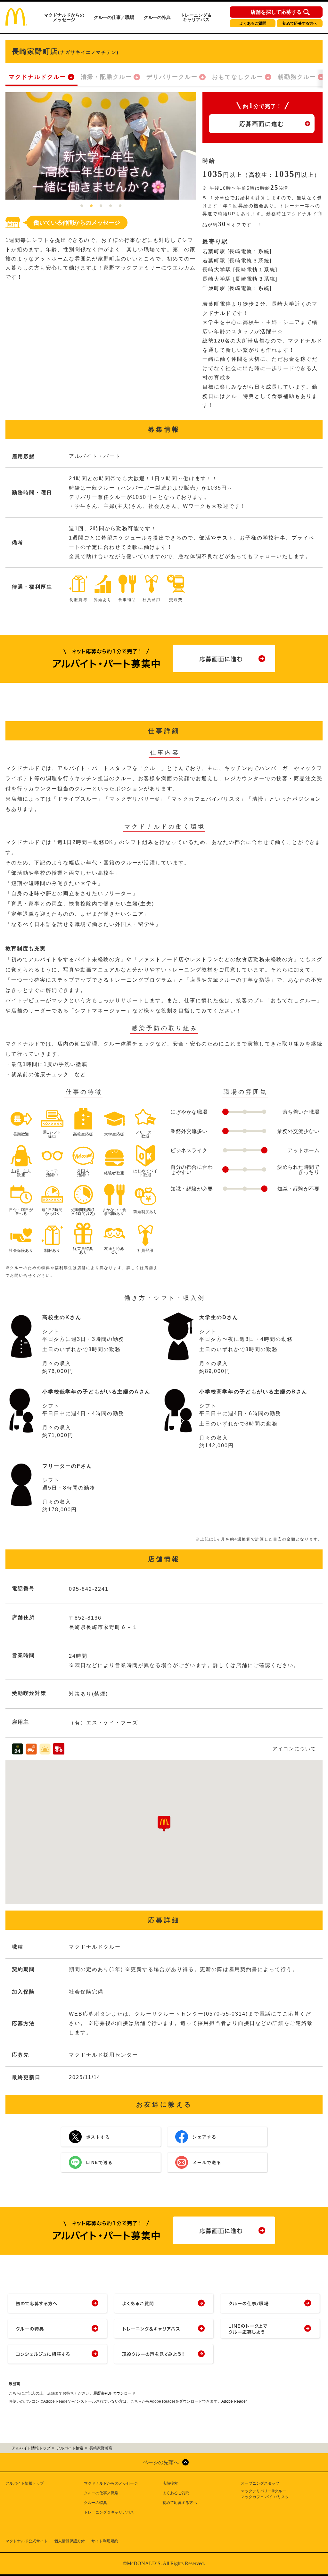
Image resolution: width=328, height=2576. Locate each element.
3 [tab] (101, 206)
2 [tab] (91, 206)
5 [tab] (120, 206)
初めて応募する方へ (300, 23)
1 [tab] (82, 206)
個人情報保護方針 (70, 2541)
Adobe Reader (234, 2401)
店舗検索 (170, 2483)
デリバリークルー (172, 77)
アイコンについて (294, 1749)
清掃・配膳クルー (106, 77)
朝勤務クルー (297, 77)
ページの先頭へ (161, 2462)
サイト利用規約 (105, 2541)
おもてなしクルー (238, 77)
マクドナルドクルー (37, 77)
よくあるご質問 (253, 23)
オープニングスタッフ (260, 2483)
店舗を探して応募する (276, 12)
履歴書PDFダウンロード (114, 2393)
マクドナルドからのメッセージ (64, 17)
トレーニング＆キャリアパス (196, 17)
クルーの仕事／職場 (114, 17)
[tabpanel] (101, 146)
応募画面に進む (262, 124)
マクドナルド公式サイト (27, 2541)
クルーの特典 (157, 17)
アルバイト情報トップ (25, 2483)
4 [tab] (111, 206)
